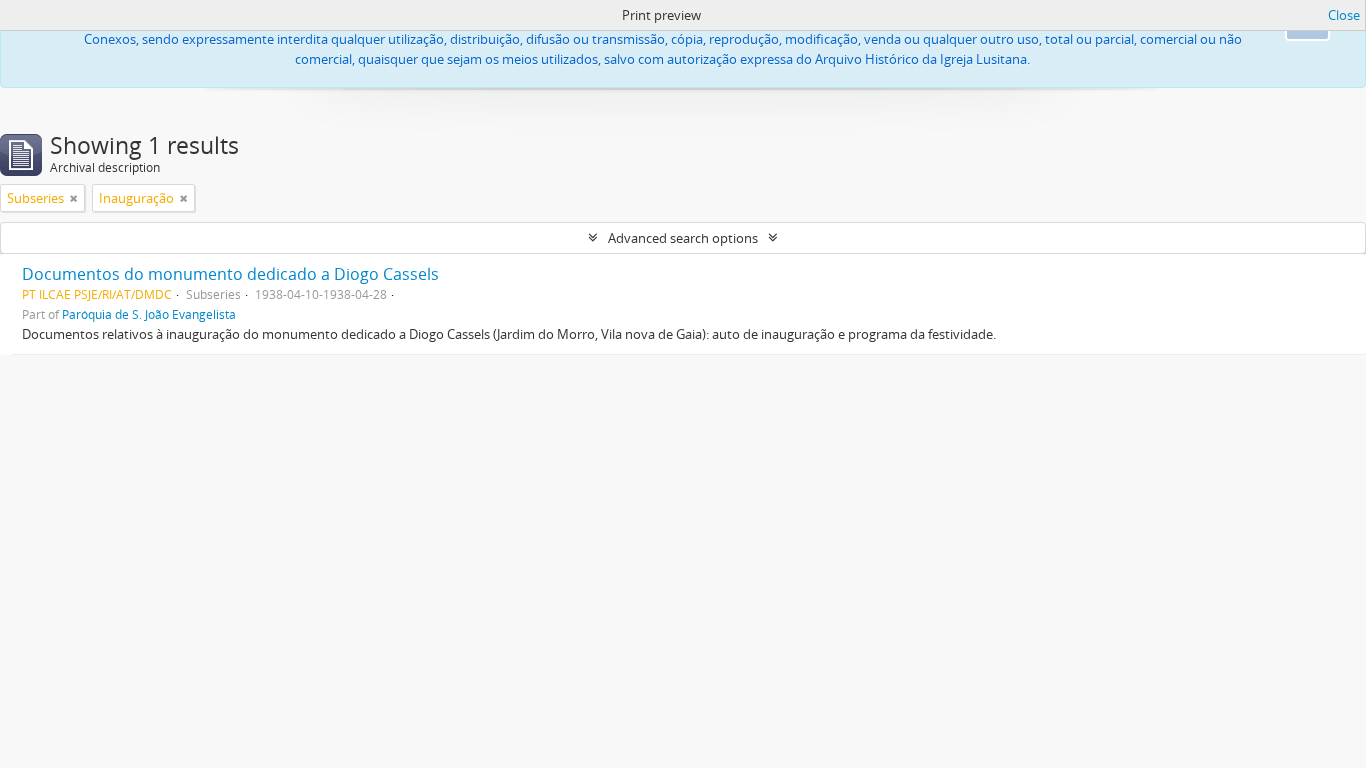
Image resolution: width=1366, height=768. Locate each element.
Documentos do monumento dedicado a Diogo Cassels (230, 274)
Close (1344, 15)
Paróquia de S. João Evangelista (149, 314)
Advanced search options (683, 238)
